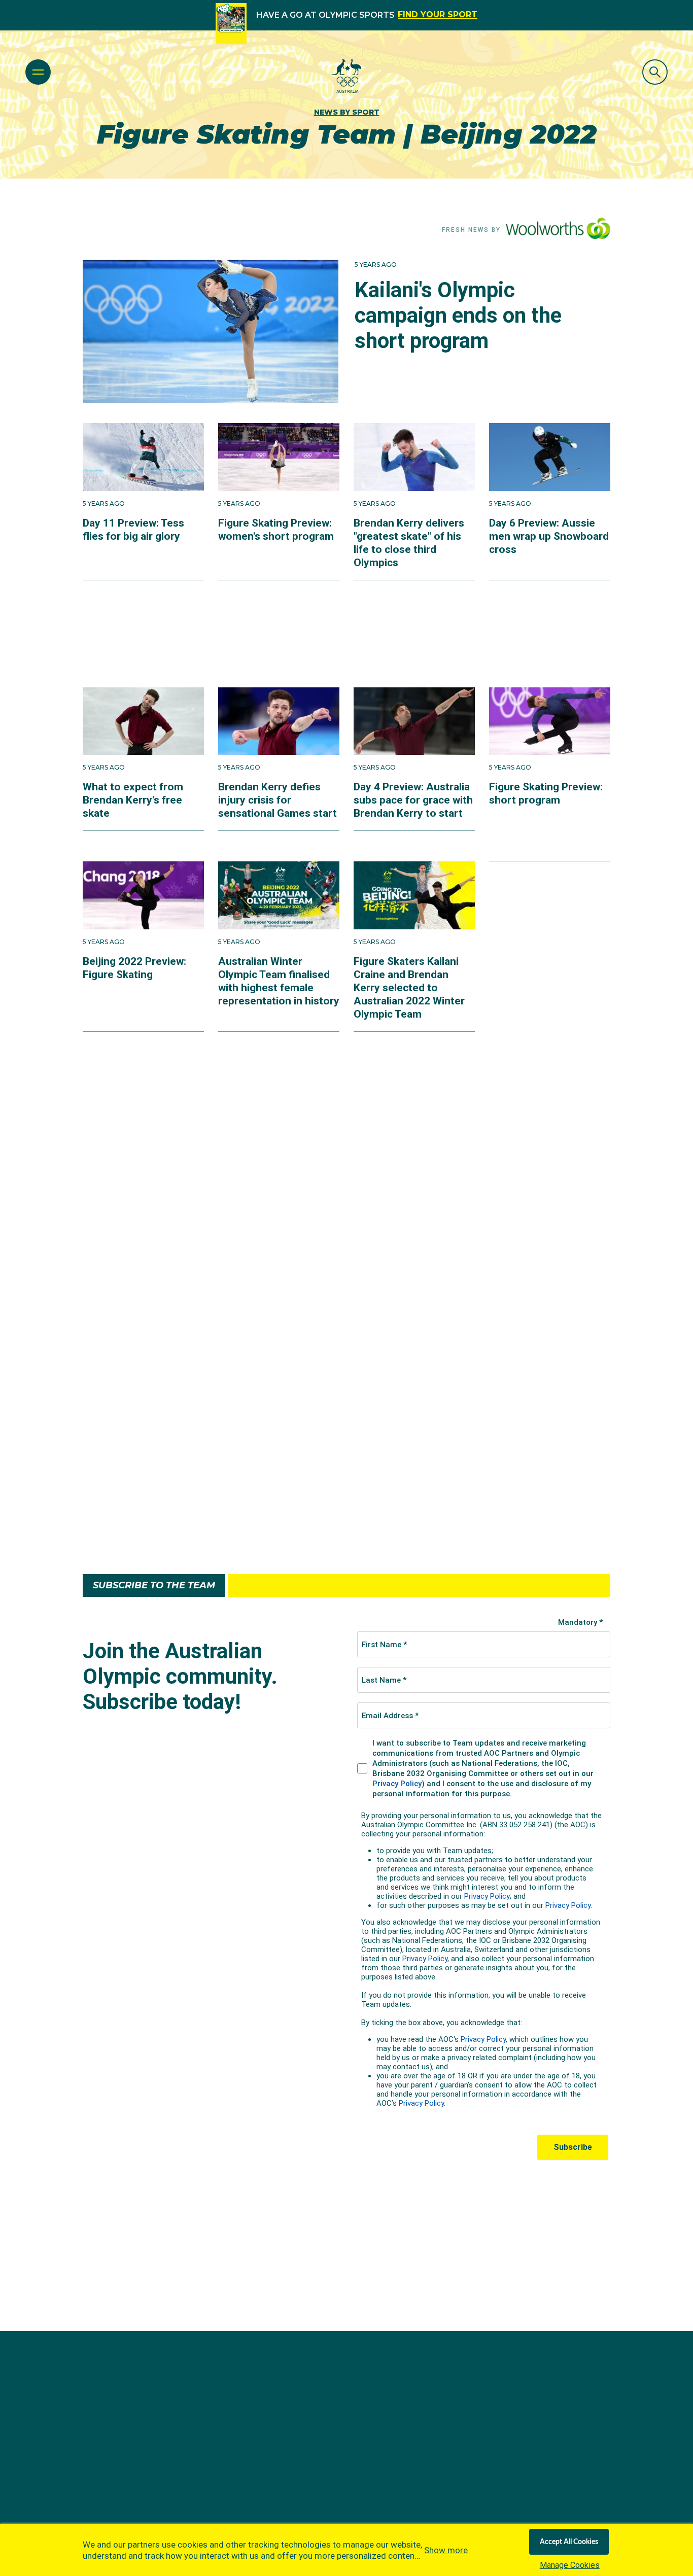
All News (346, 1530)
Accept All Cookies (569, 2542)
